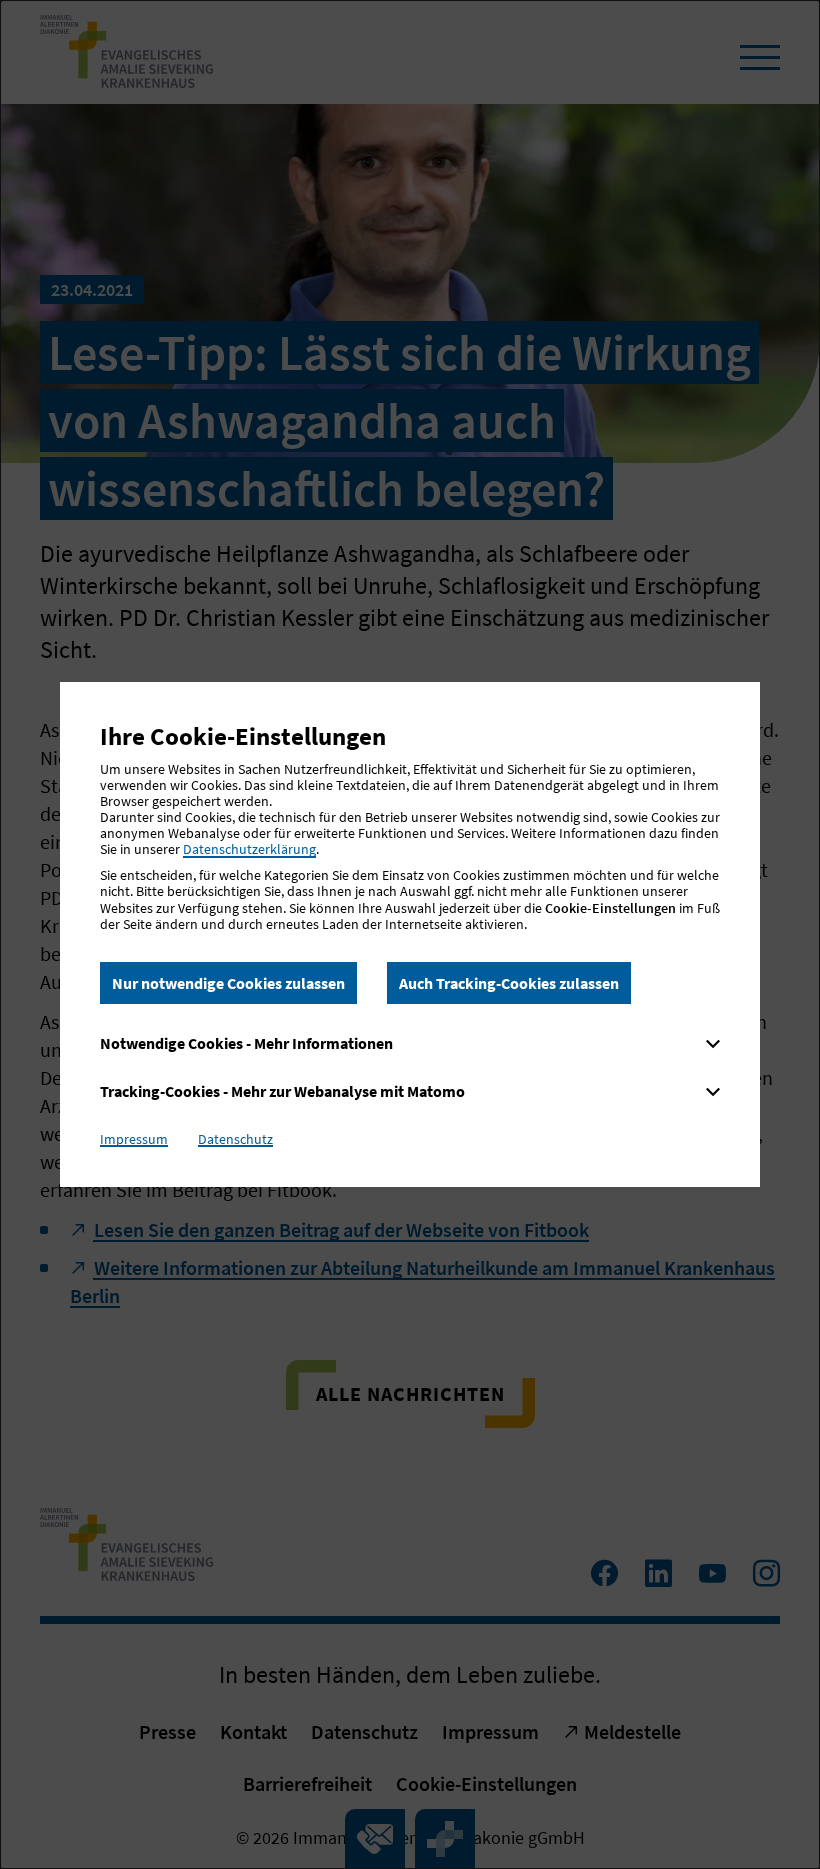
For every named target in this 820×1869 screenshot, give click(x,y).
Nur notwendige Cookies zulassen (228, 983)
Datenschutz (235, 1139)
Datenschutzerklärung (249, 849)
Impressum (134, 1139)
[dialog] (410, 934)
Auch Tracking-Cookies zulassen (509, 983)
